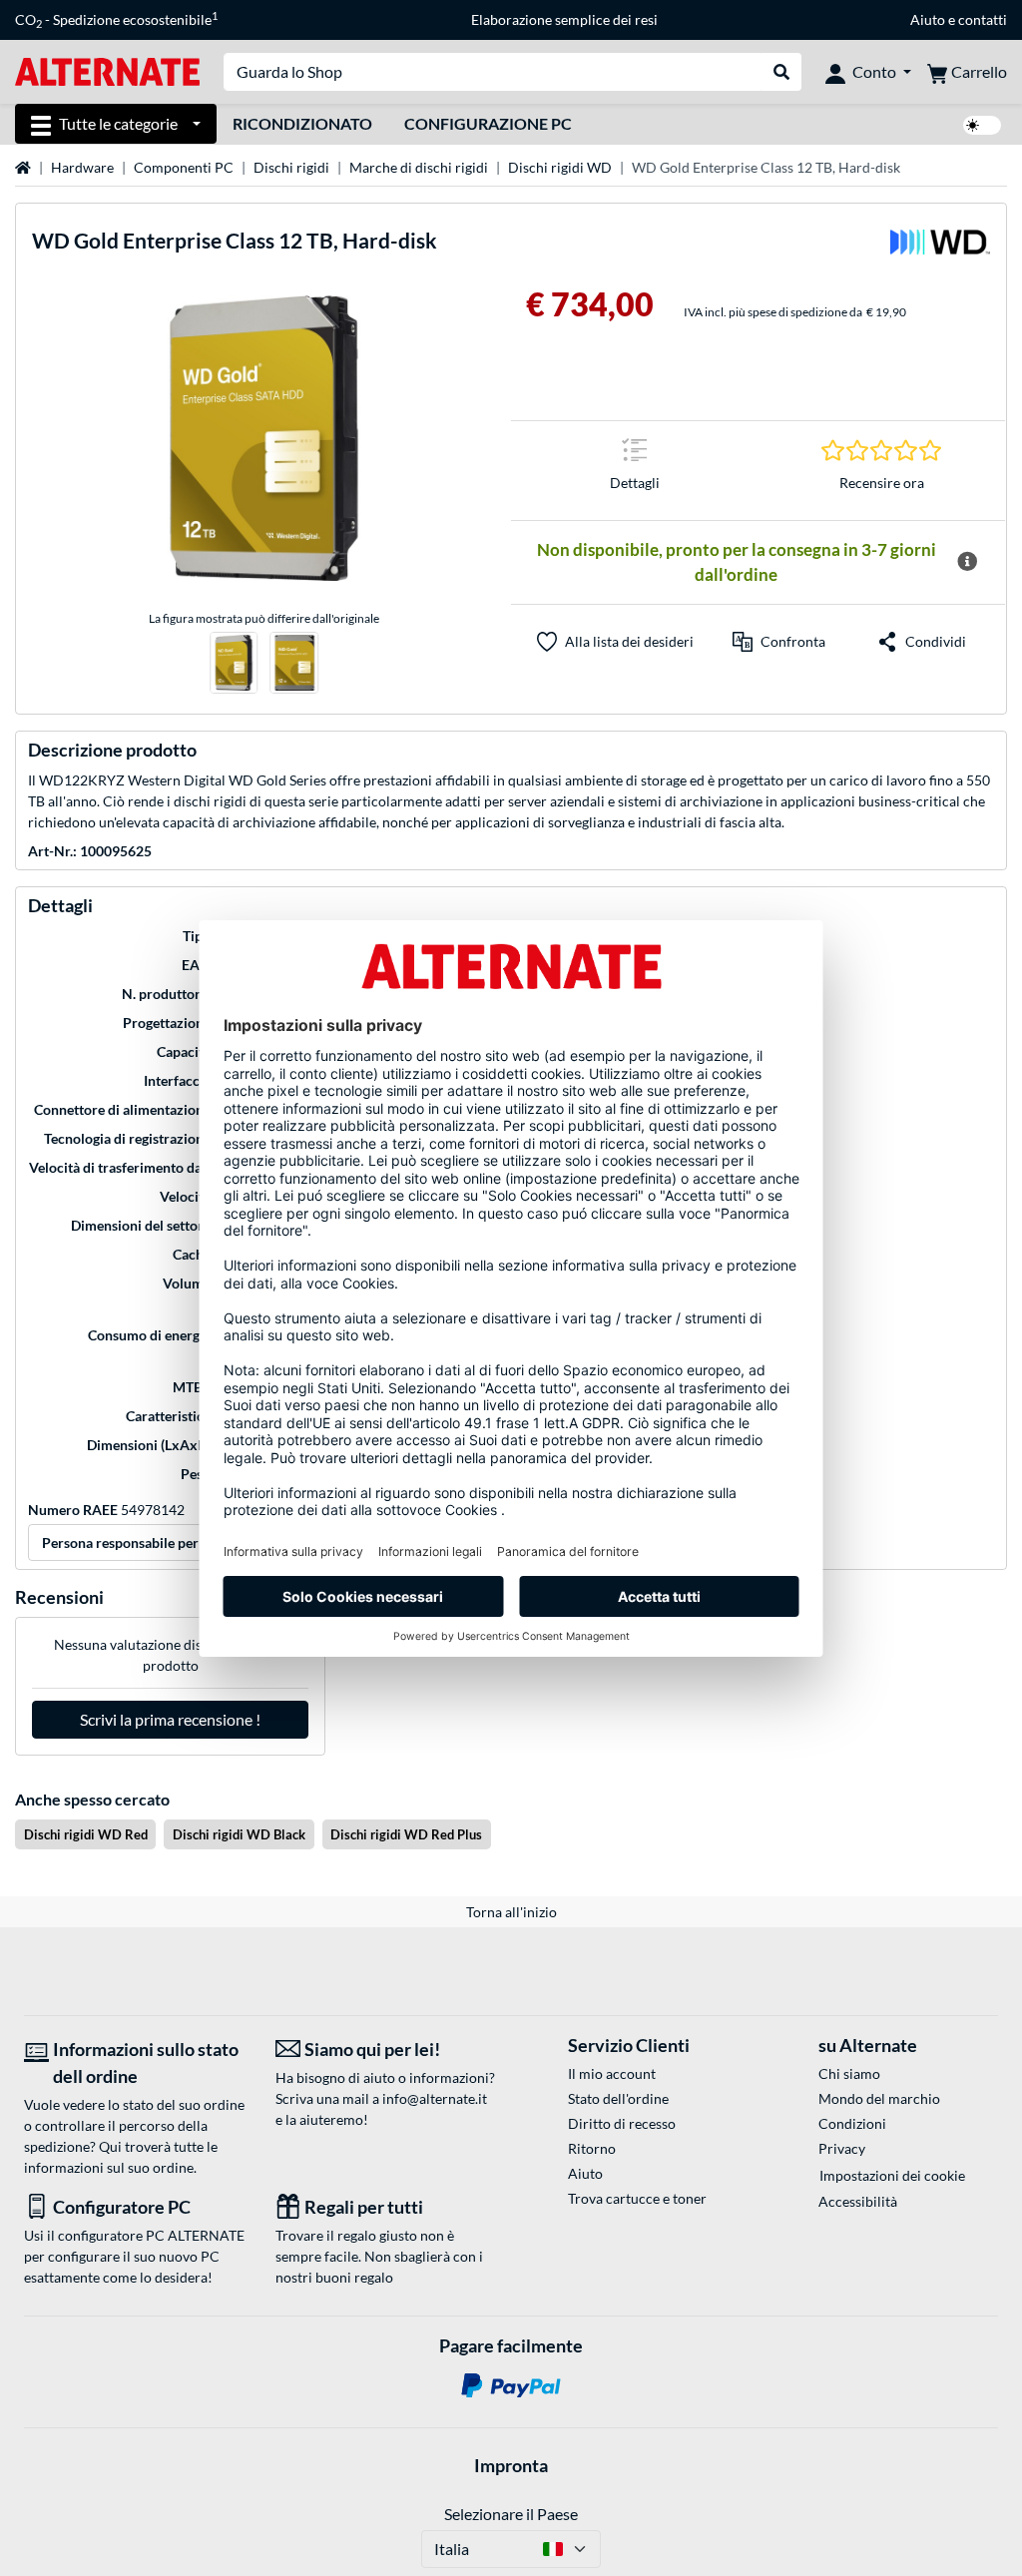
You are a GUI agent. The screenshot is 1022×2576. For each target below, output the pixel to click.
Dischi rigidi (291, 167)
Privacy (842, 2148)
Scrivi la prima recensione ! (170, 1719)
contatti (983, 19)
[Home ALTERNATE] (107, 70)
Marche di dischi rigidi (419, 167)
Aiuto (928, 19)
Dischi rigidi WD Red (86, 1834)
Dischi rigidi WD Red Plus (406, 1834)
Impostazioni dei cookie (892, 2175)
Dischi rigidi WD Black (239, 1834)
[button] (779, 642)
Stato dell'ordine (618, 2098)
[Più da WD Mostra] (940, 249)
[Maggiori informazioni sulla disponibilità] (968, 562)
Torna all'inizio (511, 1912)
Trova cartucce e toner (637, 2198)
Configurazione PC (488, 123)
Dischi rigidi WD (560, 167)
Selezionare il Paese (511, 2514)
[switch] (982, 125)
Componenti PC (184, 167)
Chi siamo (849, 2073)
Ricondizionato (302, 123)
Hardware (82, 167)
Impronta (511, 2465)
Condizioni (852, 2123)
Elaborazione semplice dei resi (564, 19)
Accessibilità (858, 2201)
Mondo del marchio (879, 2098)
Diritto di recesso (622, 2123)
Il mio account (612, 2073)
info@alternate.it (435, 2098)
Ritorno (592, 2148)
